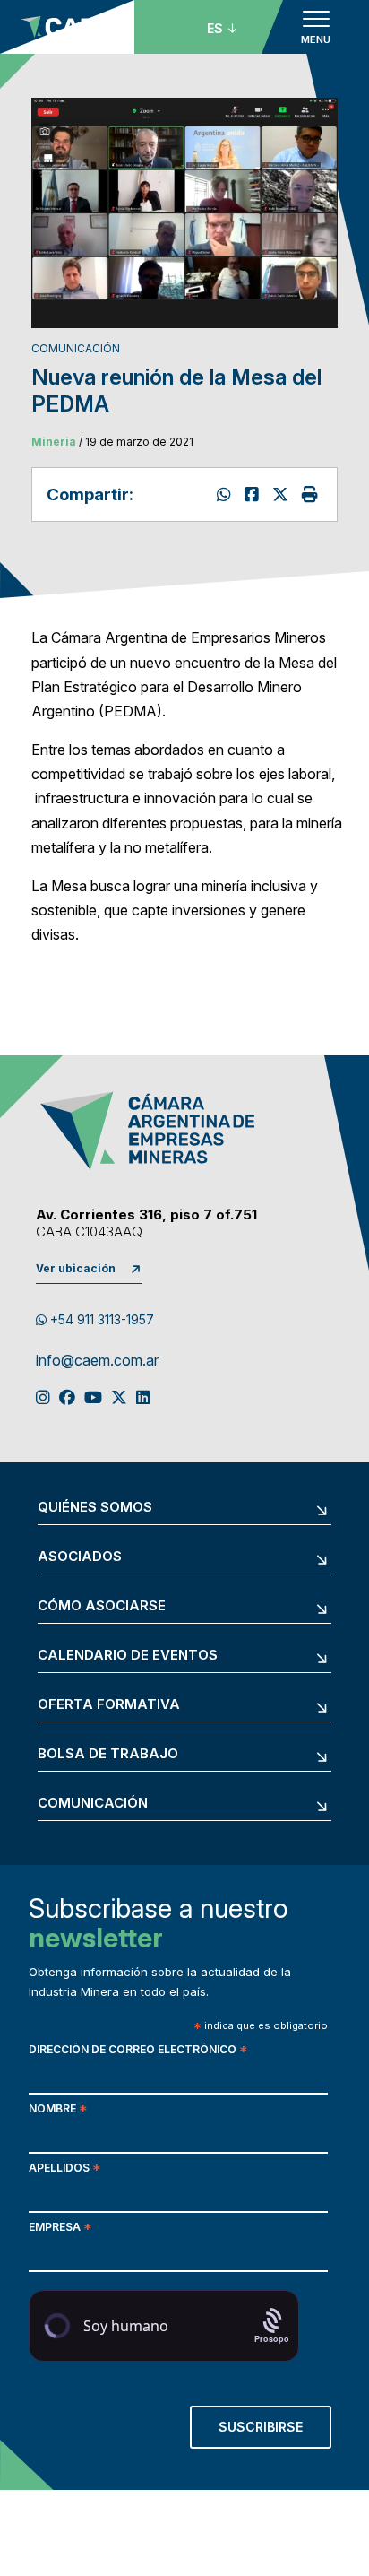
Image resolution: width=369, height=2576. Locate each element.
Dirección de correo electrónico (138, 2051)
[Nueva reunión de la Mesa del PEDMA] (283, 494)
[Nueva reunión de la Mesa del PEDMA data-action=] (226, 494)
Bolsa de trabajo (108, 1754)
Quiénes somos (95, 1508)
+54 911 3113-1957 (100, 1319)
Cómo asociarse (102, 1606)
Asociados (80, 1557)
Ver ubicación (76, 1268)
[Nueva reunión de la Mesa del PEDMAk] (254, 494)
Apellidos (64, 2169)
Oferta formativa (109, 1705)
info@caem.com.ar (97, 1361)
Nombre (58, 2110)
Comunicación (93, 1804)
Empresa (60, 2229)
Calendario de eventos (128, 1656)
